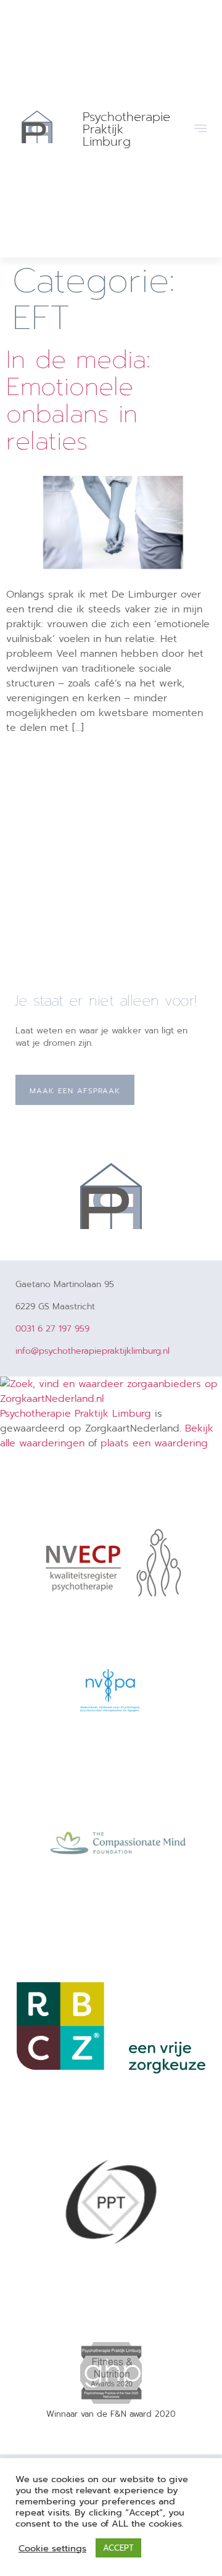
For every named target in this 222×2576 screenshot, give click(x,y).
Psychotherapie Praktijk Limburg (76, 1414)
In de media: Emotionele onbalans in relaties (78, 400)
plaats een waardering (154, 1443)
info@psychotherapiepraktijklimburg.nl (92, 1351)
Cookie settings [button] (52, 2548)
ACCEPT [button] (118, 2548)
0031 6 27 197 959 (52, 1329)
